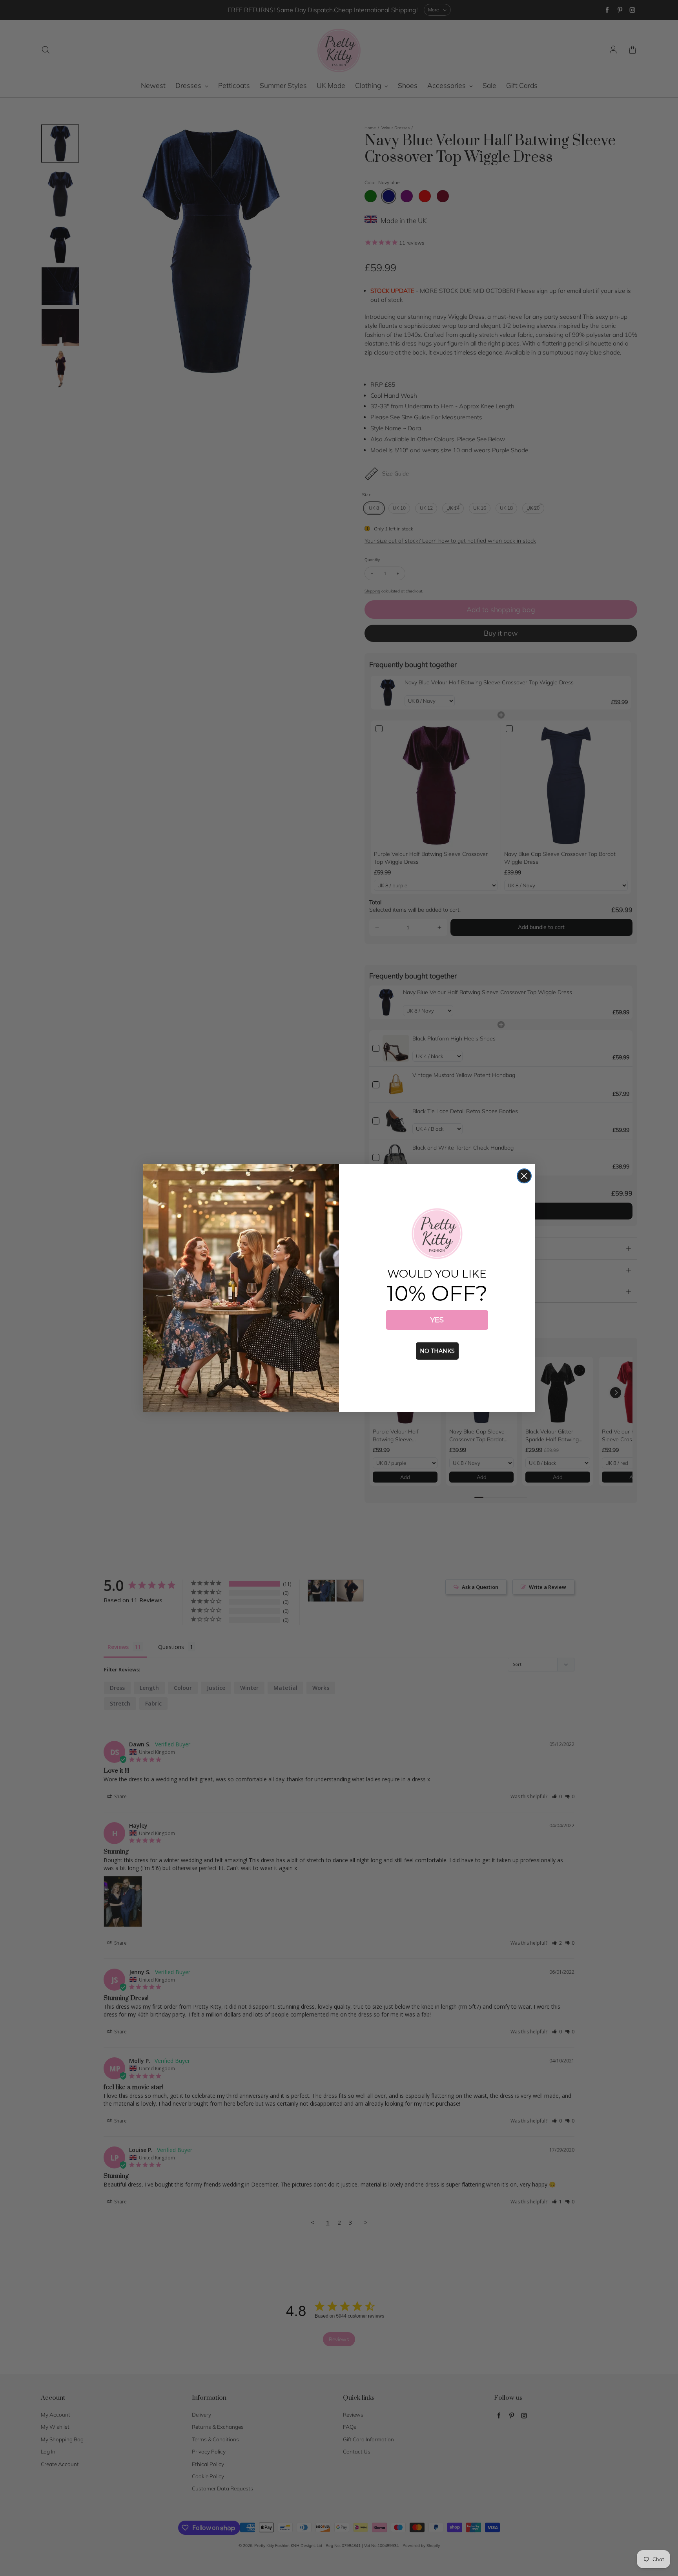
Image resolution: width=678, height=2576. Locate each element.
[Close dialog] (524, 1176)
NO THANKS (437, 1351)
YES (437, 1320)
